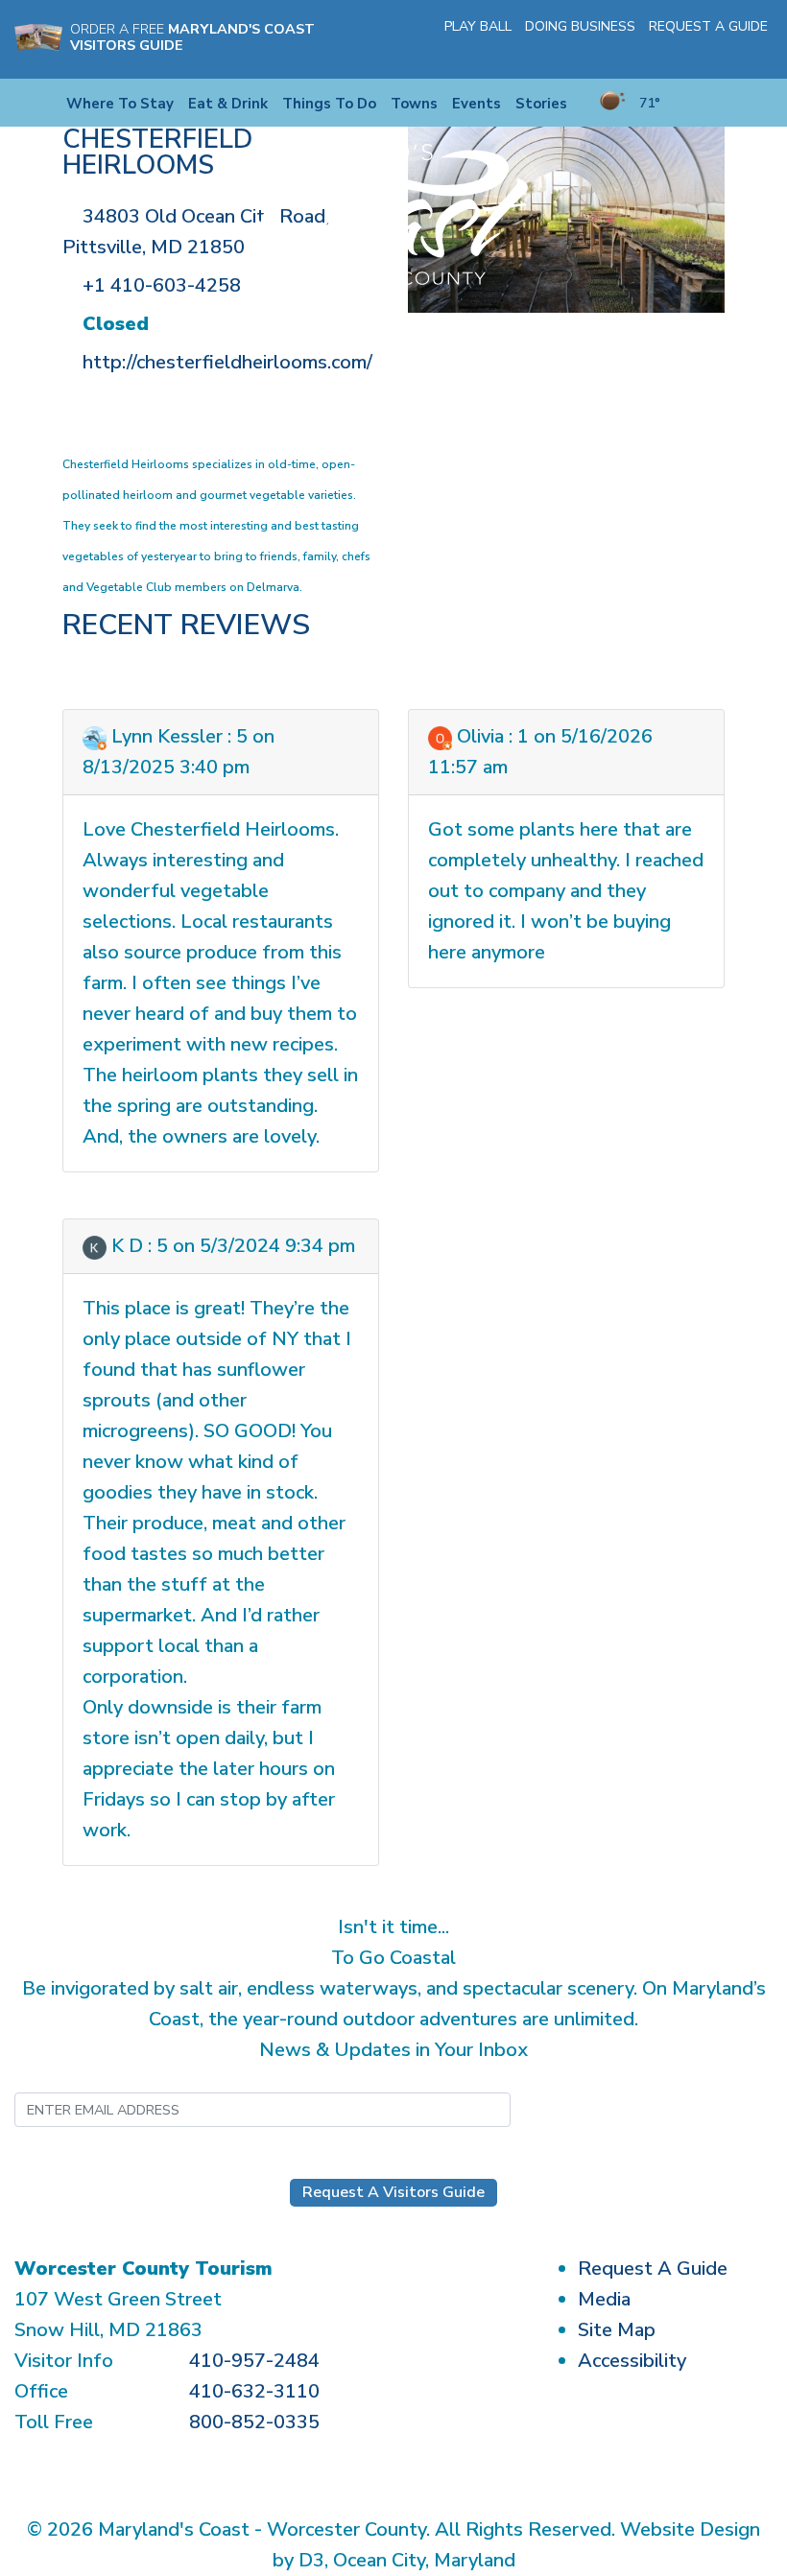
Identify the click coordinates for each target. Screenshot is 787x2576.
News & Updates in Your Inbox (393, 2050)
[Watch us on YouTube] (733, 52)
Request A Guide (708, 26)
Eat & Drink (228, 104)
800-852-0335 (254, 2422)
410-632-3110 (254, 2391)
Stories (541, 104)
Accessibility (632, 2361)
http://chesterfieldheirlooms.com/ (227, 362)
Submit (605, 2109)
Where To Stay (120, 104)
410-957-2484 (254, 2361)
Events (477, 104)
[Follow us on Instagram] (705, 52)
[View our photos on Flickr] (761, 52)
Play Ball (478, 26)
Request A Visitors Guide (393, 2192)
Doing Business (580, 26)
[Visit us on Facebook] (678, 52)
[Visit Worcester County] (393, 213)
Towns (414, 104)
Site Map (617, 2330)
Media (604, 2299)
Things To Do (329, 104)
